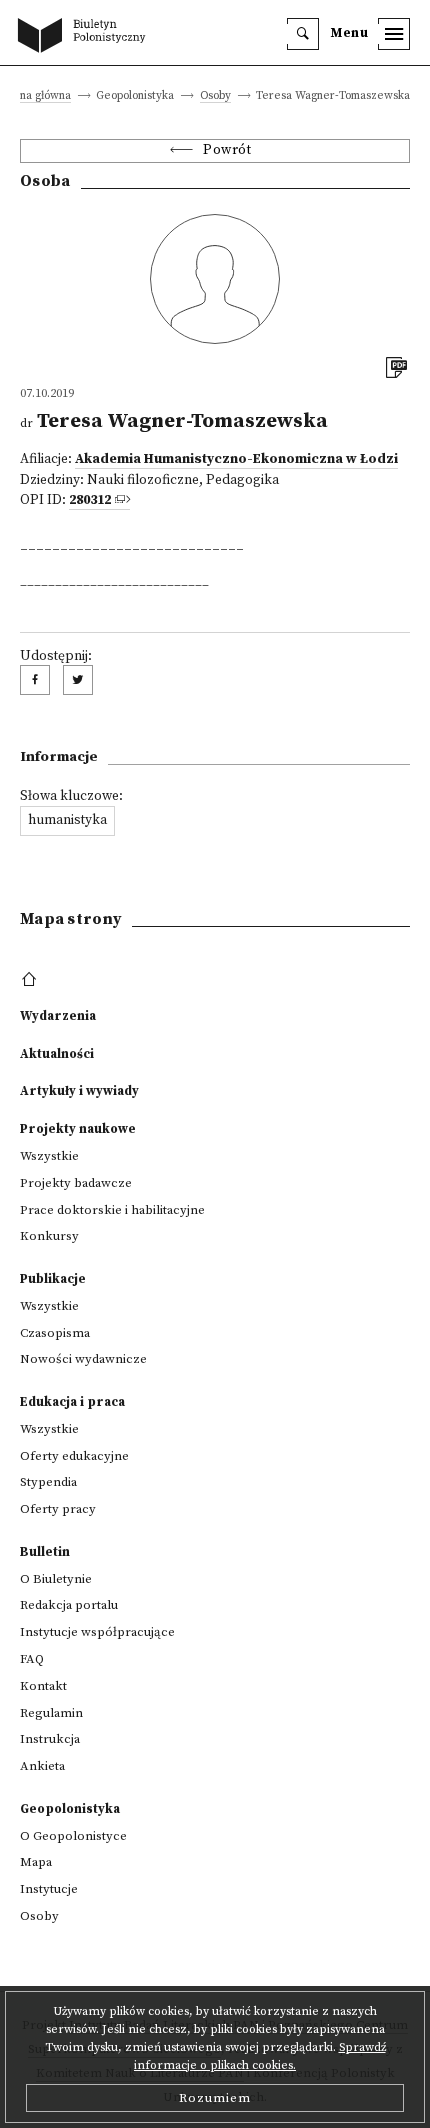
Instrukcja (50, 1739)
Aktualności (57, 1054)
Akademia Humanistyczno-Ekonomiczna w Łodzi (236, 459)
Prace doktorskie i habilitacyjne (112, 1210)
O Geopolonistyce (73, 1836)
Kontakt (43, 1686)
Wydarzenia (58, 1016)
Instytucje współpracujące (97, 1632)
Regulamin (51, 1713)
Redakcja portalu (69, 1605)
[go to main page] (86, 37)
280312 (90, 500)
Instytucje (49, 1889)
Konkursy (49, 1236)
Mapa (36, 1862)
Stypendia (48, 1482)
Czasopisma (55, 1333)
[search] (303, 34)
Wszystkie (49, 1156)
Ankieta (42, 1766)
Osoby (215, 96)
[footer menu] (31, 980)
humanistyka (67, 820)
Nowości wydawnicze (83, 1359)
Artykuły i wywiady (79, 1091)
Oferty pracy (58, 1509)
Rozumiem (215, 2098)
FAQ (32, 1659)
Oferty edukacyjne (74, 1456)
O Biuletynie (56, 1579)
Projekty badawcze (76, 1183)
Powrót (227, 150)
